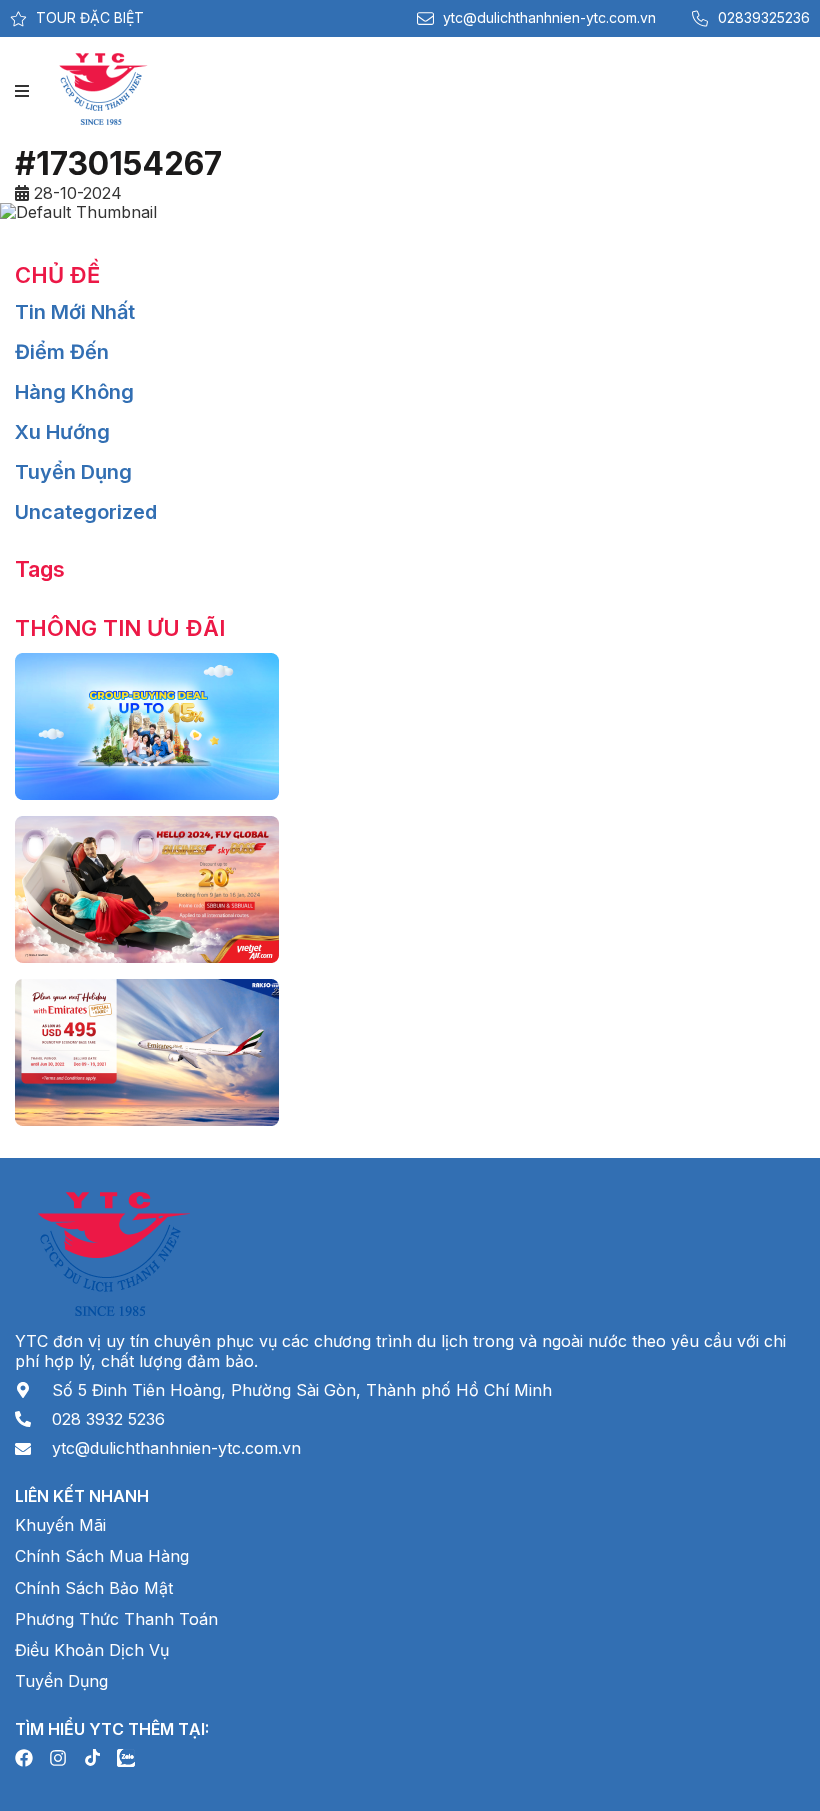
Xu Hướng (62, 432)
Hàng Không (74, 392)
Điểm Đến (62, 352)
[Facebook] (24, 1758)
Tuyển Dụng (73, 472)
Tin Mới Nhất (75, 312)
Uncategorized (86, 512)
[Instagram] (58, 1758)
